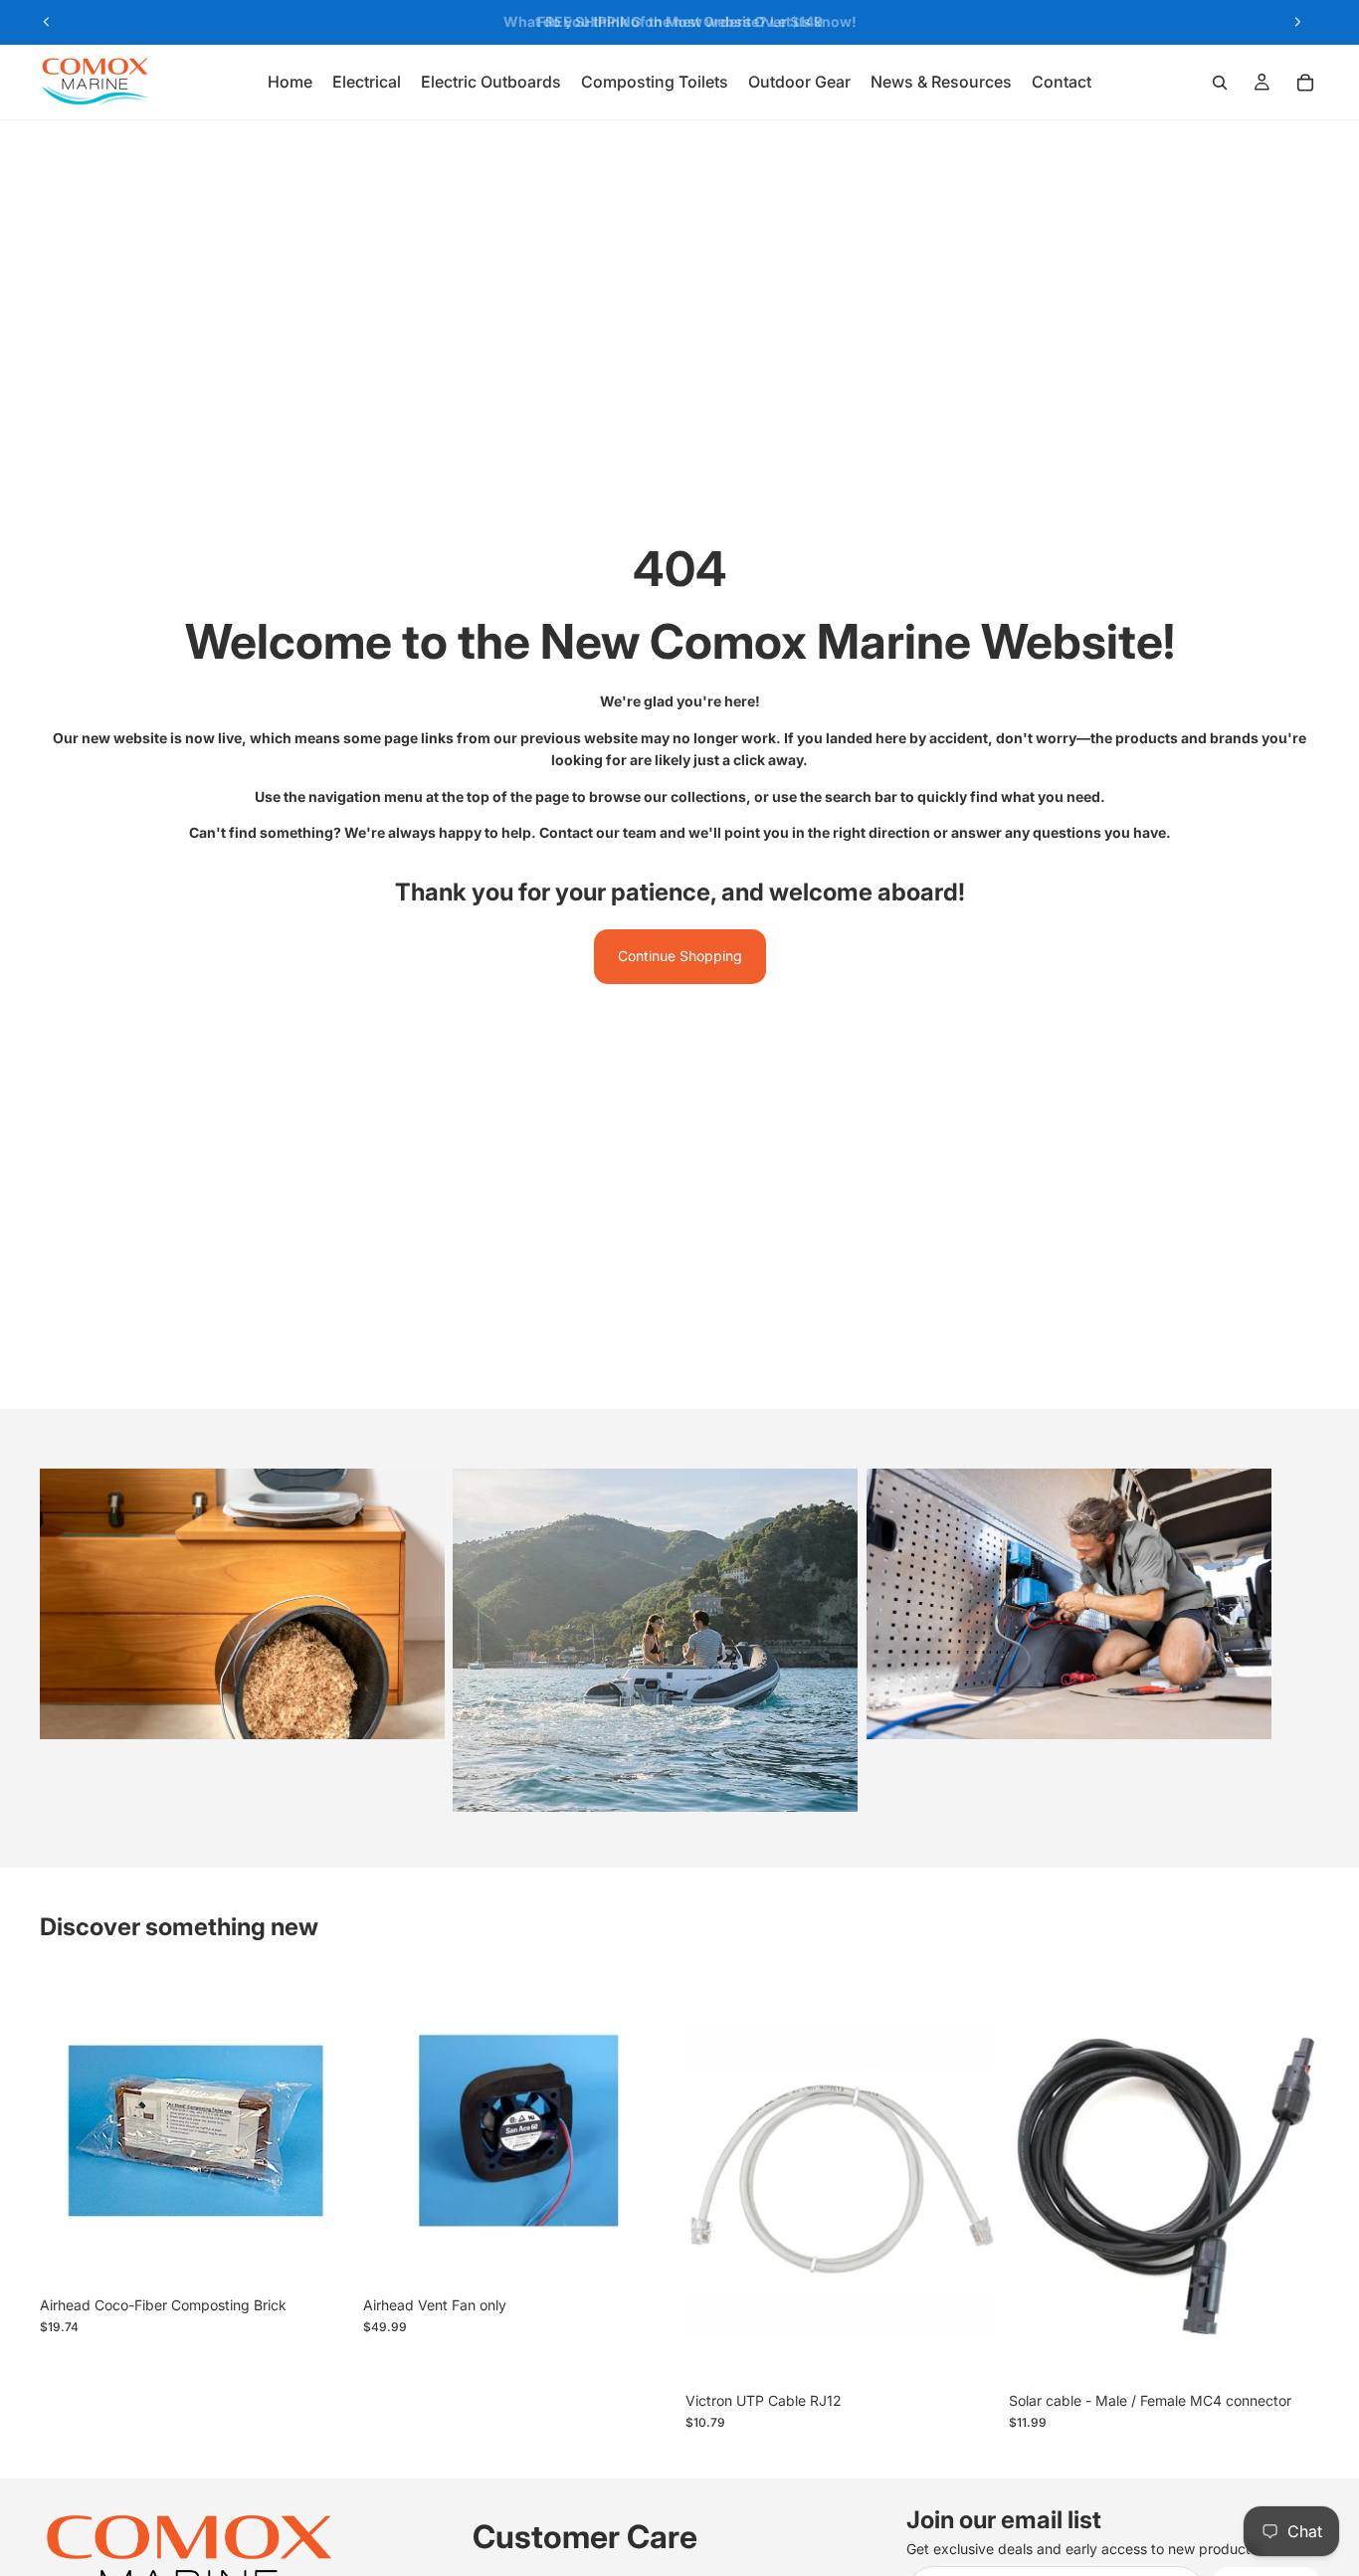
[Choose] (966, 2351)
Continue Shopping (680, 956)
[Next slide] (1297, 22)
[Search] (1220, 83)
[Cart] (1305, 83)
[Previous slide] (47, 22)
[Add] (320, 2256)
